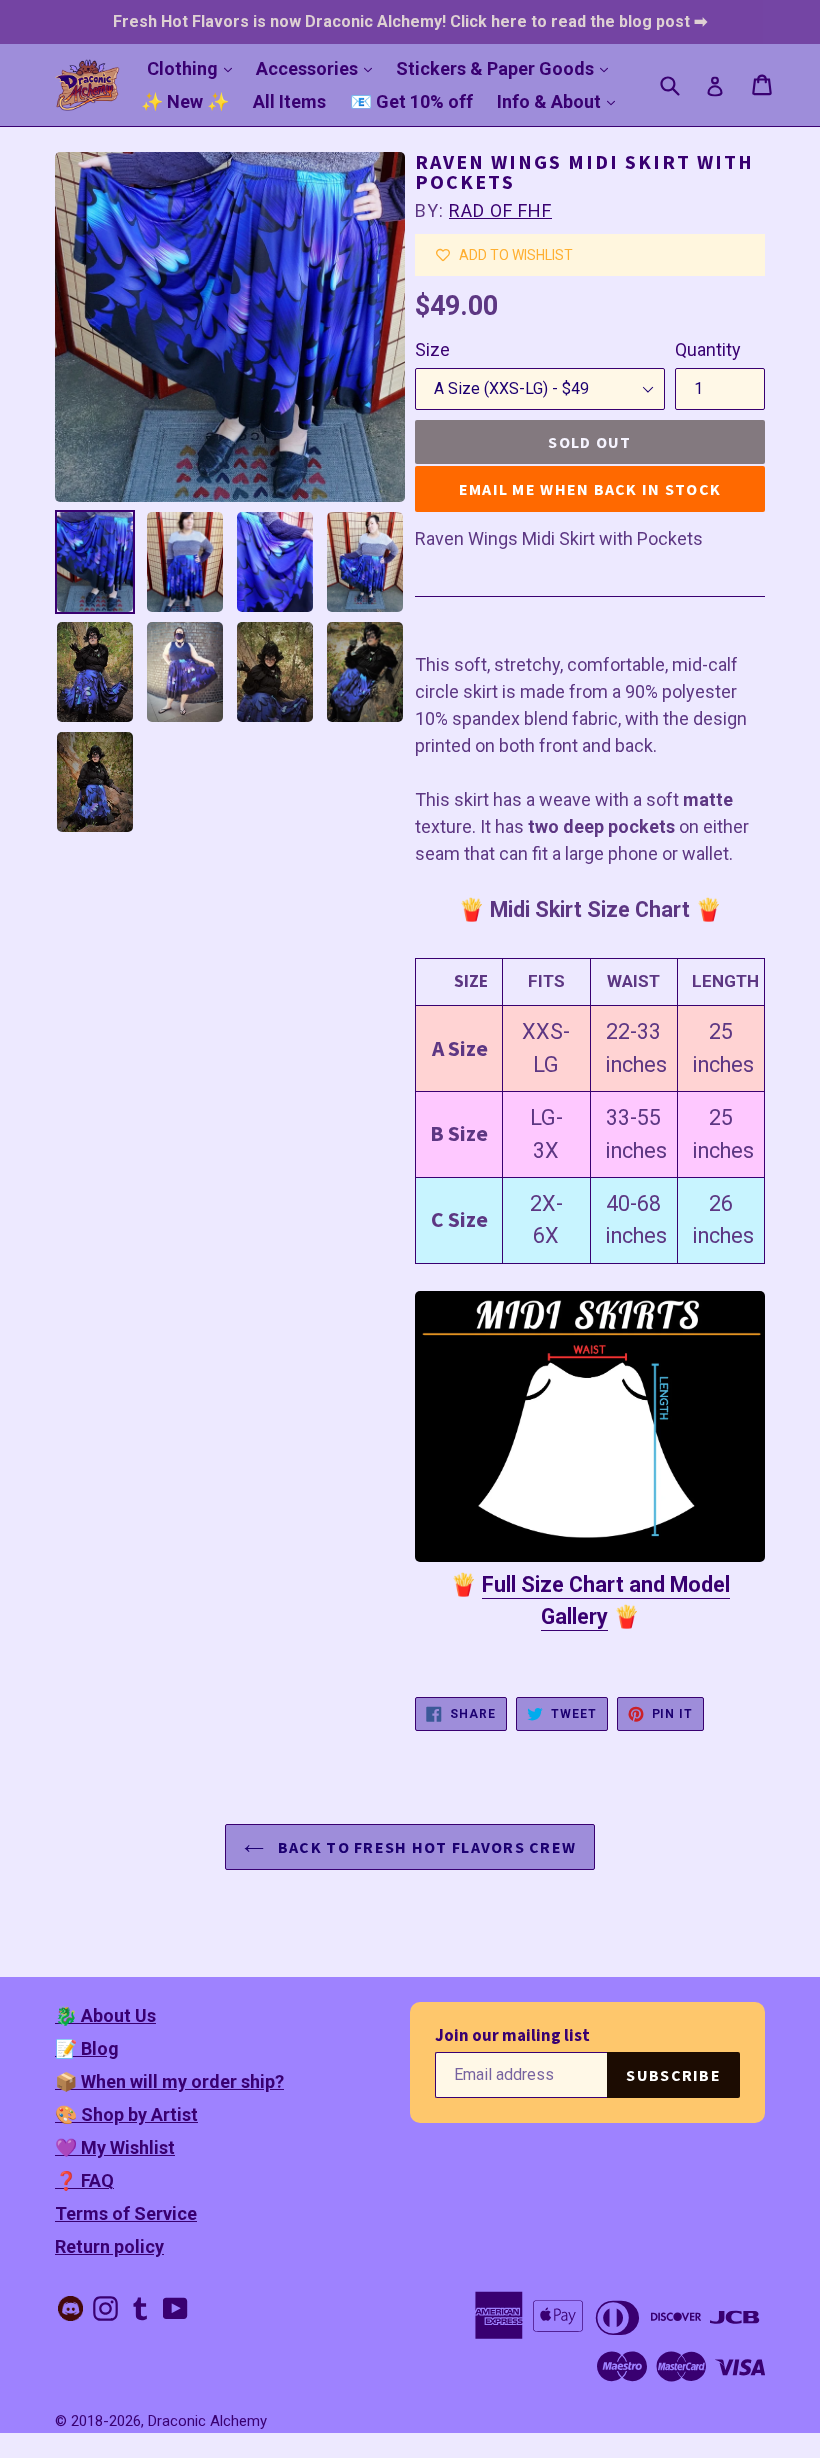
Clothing (194, 68)
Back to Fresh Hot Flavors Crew (425, 1847)
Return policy (109, 2246)
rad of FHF (500, 210)
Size (432, 349)
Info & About (561, 101)
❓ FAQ (84, 2180)
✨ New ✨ (185, 101)
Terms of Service (126, 2213)
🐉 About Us (105, 2015)
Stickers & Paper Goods (507, 68)
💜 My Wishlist (115, 2147)
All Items (289, 101)
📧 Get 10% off (411, 101)
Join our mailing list (512, 2035)
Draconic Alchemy (207, 2421)
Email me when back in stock (590, 489)
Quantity (708, 349)
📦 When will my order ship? (169, 2081)
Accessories (319, 68)
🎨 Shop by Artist (126, 2114)
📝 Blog (87, 2048)
